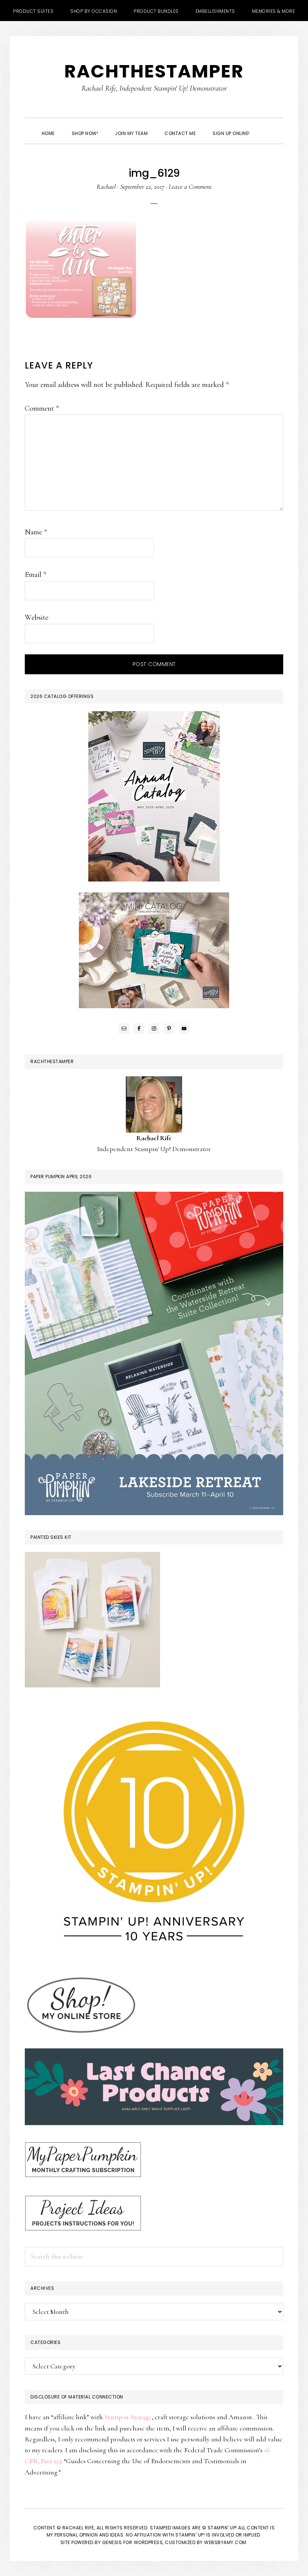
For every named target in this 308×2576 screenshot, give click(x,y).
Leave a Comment (190, 187)
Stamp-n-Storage (128, 2417)
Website (37, 617)
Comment (42, 408)
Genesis (112, 2542)
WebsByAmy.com (225, 2542)
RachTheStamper (154, 71)
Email (35, 575)
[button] (267, 127)
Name (36, 532)
